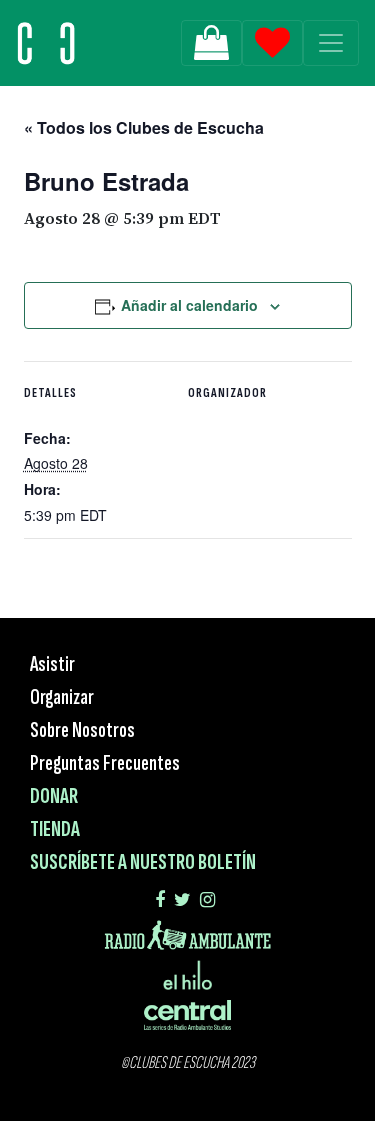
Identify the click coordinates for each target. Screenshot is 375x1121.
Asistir (52, 664)
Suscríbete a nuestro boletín (143, 862)
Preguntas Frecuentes (105, 763)
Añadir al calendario (189, 305)
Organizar (62, 697)
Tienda (55, 829)
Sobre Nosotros (82, 730)
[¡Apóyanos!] (211, 43)
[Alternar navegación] (331, 43)
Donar (54, 796)
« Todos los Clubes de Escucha (144, 127)
